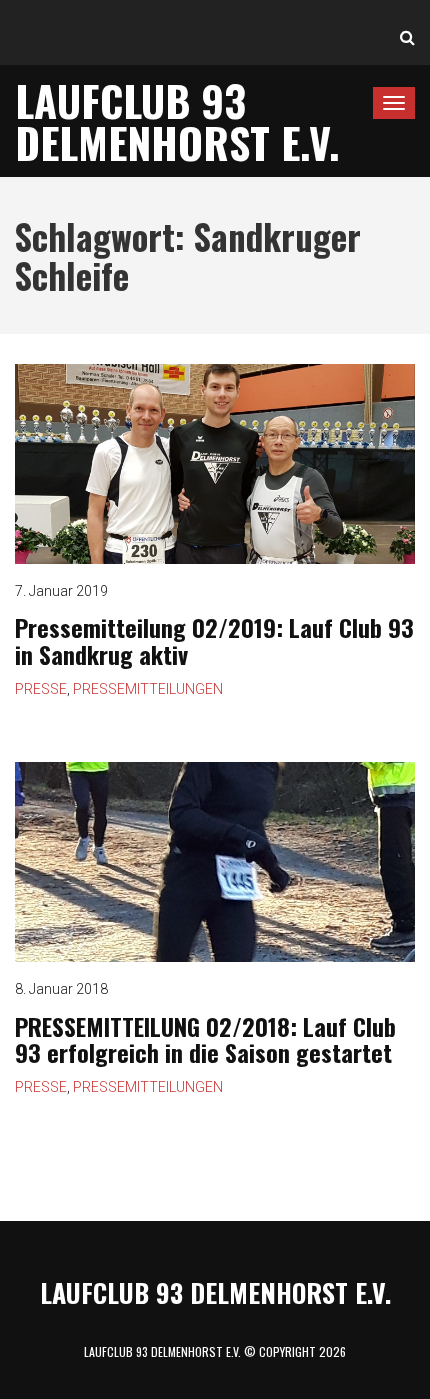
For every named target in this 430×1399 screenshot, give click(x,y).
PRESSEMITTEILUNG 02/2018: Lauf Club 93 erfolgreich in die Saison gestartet (205, 1039)
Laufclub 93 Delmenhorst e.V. (177, 121)
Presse (41, 689)
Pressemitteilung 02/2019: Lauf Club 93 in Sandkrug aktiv (214, 640)
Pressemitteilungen (148, 689)
